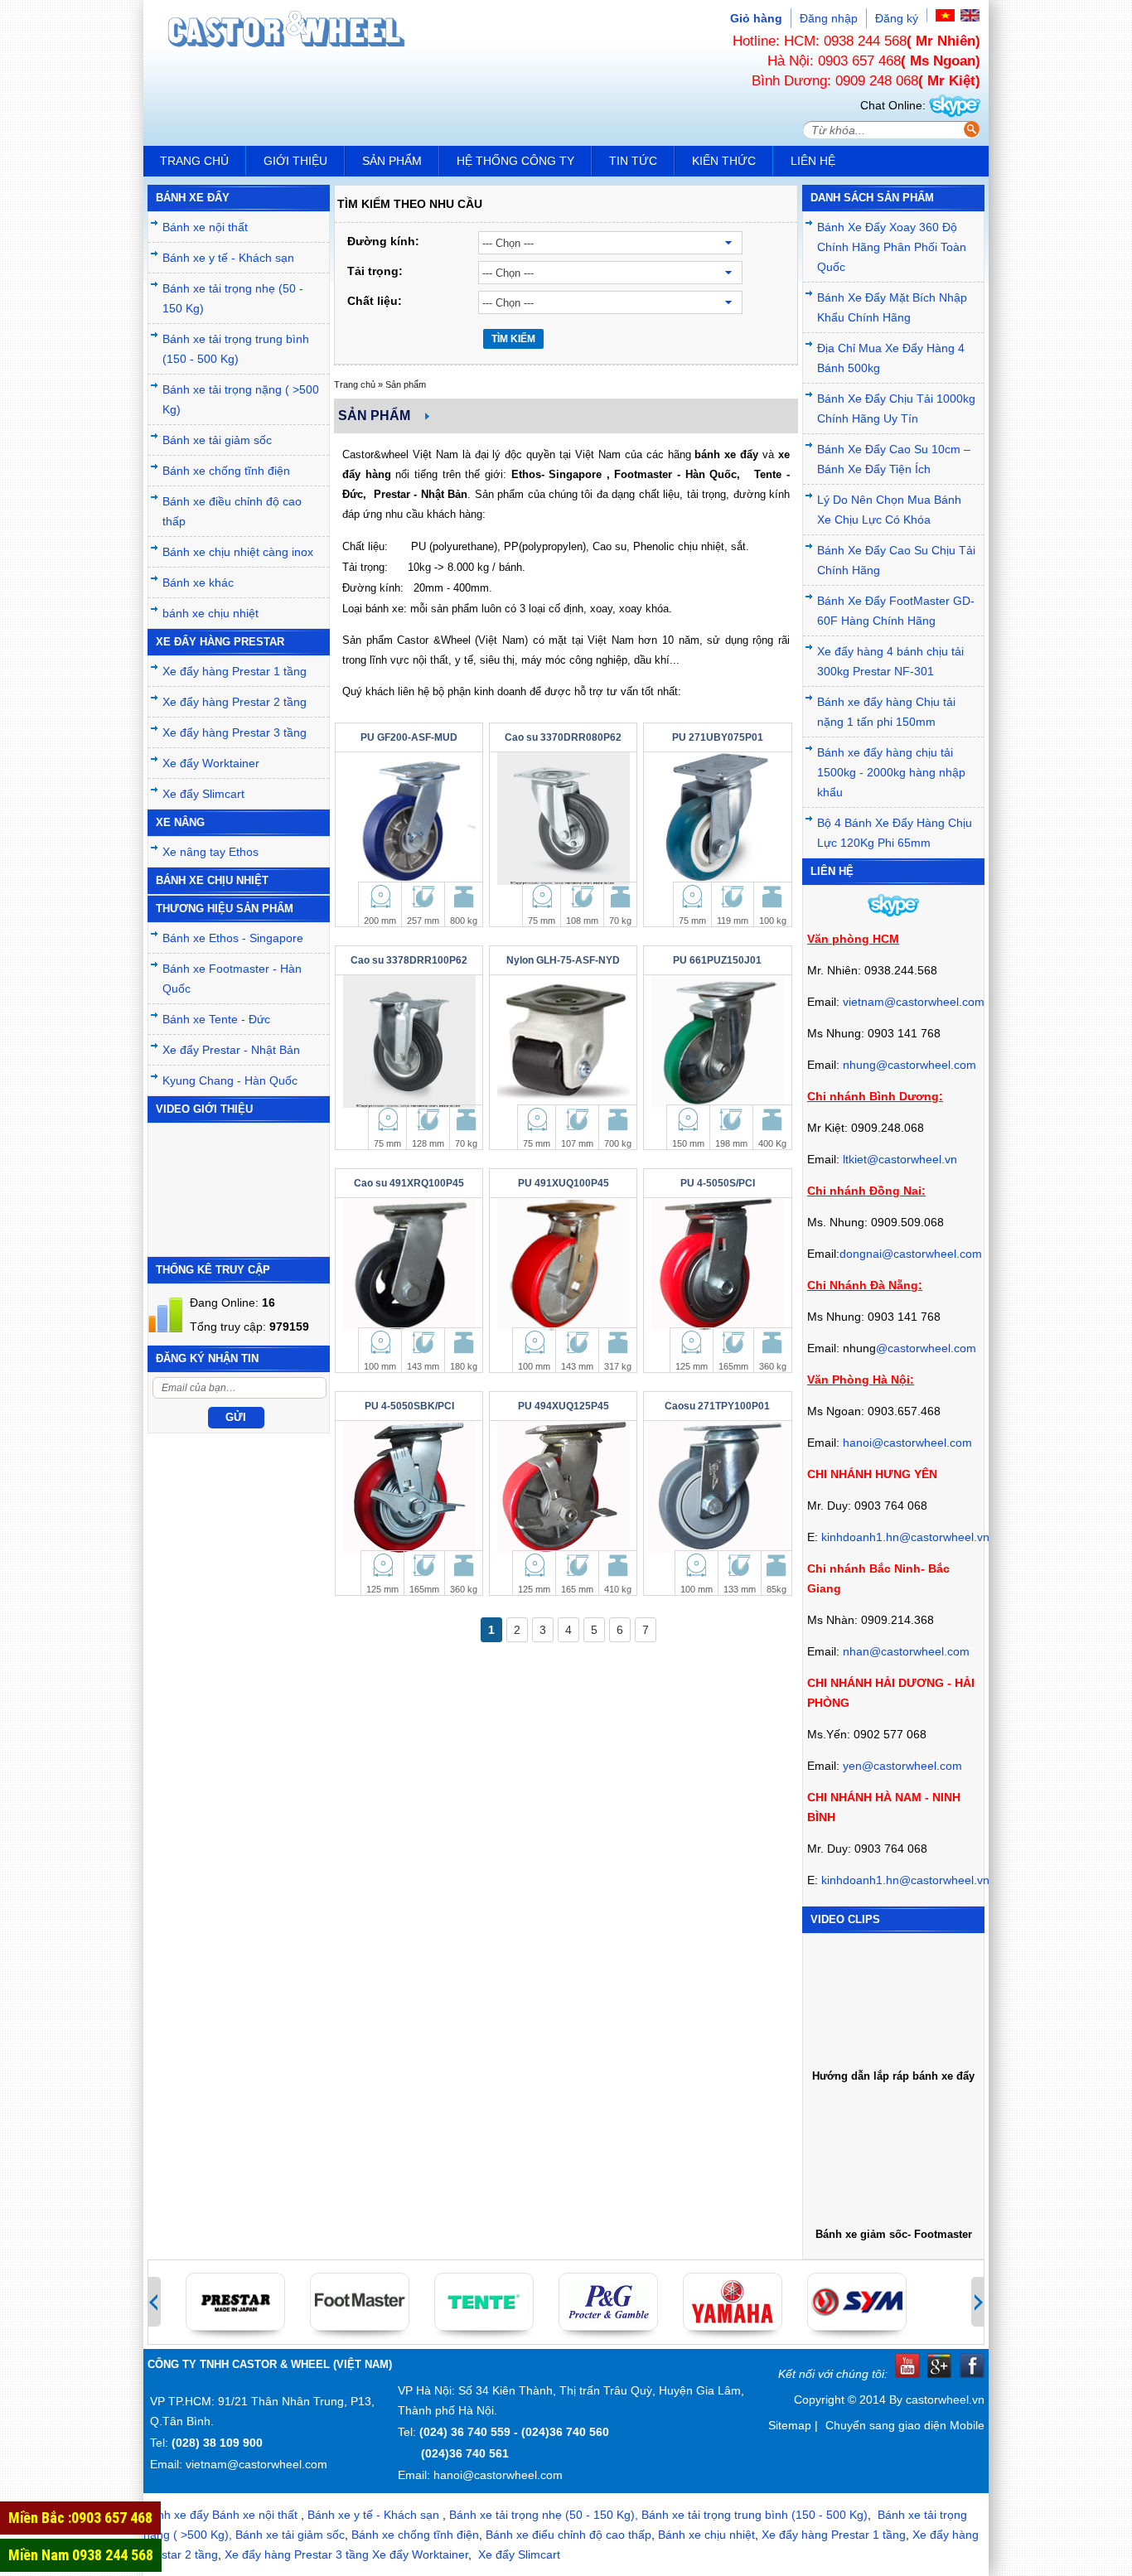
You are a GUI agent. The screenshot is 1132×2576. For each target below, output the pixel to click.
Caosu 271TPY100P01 (717, 1406)
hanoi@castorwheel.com (907, 1443)
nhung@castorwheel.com (909, 1065)
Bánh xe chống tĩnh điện (226, 471)
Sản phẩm (392, 161)
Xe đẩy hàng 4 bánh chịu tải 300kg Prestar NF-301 (890, 661)
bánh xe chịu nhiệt (210, 613)
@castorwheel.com (926, 1348)
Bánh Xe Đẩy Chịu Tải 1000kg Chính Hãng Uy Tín (896, 408)
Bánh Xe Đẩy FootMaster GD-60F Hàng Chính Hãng (896, 611)
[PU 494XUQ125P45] (563, 1487)
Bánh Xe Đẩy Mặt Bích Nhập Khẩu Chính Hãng (892, 307)
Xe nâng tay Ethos (210, 852)
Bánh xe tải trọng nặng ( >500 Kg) (241, 399)
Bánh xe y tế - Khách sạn (228, 258)
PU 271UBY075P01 (718, 737)
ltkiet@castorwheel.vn (900, 1159)
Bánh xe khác (198, 582)
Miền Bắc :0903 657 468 (80, 2518)
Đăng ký (897, 18)
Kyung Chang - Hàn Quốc (230, 1080)
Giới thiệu (295, 161)
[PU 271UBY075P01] (717, 819)
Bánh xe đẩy (176, 2515)
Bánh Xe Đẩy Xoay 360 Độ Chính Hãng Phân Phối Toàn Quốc (892, 247)
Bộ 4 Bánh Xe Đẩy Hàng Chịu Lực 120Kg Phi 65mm (895, 833)
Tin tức (633, 161)
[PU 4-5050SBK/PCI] (409, 1487)
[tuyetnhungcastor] (955, 105)
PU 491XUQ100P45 (564, 1183)
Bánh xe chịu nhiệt (706, 2535)
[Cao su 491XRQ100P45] (409, 1264)
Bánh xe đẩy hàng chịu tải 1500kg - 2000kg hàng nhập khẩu (891, 772)
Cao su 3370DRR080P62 (563, 737)
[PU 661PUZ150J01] (717, 1042)
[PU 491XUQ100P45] (563, 1264)
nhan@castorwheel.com (906, 1651)
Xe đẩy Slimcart (203, 794)
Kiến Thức (724, 161)
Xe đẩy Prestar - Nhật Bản (231, 1050)
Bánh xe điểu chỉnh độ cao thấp (568, 2535)
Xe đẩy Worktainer (211, 763)
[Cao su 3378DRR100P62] (409, 1042)
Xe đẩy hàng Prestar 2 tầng (235, 702)
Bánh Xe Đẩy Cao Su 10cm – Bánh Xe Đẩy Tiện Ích (894, 459)
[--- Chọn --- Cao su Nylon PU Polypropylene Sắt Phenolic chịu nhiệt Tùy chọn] (626, 302)
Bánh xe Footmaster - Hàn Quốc (232, 979)
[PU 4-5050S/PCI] (717, 1264)
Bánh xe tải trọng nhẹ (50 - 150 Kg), (544, 2515)
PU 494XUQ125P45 (564, 1406)
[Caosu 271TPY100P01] (717, 1487)
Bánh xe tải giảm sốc (217, 440)
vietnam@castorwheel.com (914, 1002)
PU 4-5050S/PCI (718, 1183)
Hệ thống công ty (515, 161)
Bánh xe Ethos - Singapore (233, 938)
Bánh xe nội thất (205, 227)
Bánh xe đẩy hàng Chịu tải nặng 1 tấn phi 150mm (886, 712)
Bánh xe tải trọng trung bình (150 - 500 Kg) (236, 349)
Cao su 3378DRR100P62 (409, 960)
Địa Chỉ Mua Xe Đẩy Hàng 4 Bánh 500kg (891, 358)
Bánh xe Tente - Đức (216, 1019)
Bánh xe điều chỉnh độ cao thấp (232, 511)
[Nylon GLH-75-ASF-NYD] (563, 1042)
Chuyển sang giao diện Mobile (905, 2425)
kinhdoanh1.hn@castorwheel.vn (905, 1537)
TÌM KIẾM (513, 339)
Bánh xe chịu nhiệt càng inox (238, 552)
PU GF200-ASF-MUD (409, 737)
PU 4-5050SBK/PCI (409, 1406)
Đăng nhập (829, 18)
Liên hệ (813, 161)
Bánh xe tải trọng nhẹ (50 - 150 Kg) (233, 298)
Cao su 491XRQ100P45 (409, 1183)
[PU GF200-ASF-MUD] (409, 819)
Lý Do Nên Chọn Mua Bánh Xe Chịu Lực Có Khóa (889, 510)
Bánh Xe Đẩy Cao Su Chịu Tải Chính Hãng (896, 560)
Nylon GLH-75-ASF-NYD (563, 960)
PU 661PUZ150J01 (717, 960)
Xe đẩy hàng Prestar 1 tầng (235, 671)
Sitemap (790, 2425)
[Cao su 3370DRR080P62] (563, 819)
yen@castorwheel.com (902, 1766)
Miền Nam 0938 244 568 (81, 2555)
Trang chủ (194, 161)
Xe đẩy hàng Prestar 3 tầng (235, 732)
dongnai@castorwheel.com (911, 1254)
